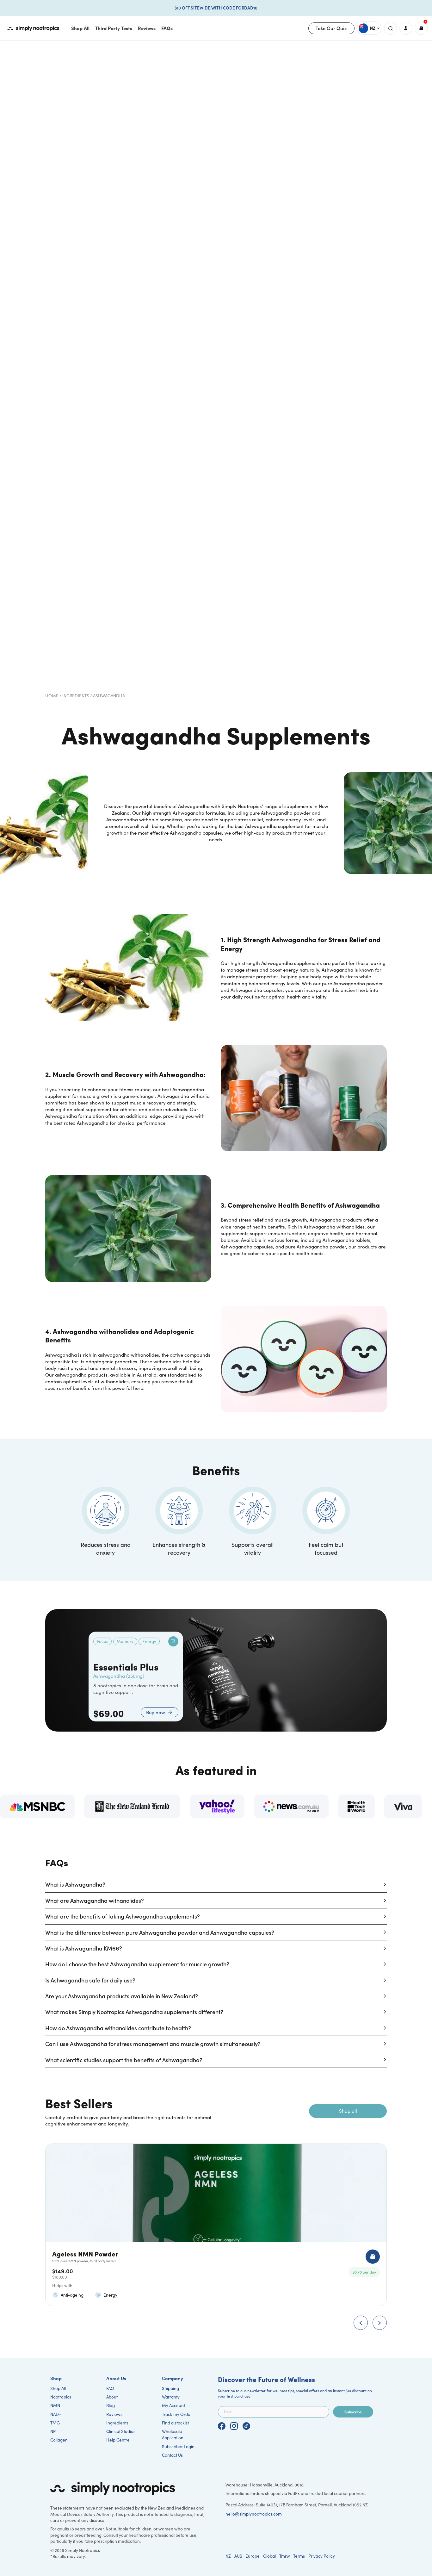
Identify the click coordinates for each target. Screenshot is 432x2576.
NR (53, 2431)
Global (269, 2556)
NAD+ (56, 2414)
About (112, 2397)
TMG (55, 2423)
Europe (253, 2556)
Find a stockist (175, 2423)
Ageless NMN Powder (85, 2253)
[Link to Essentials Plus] (173, 1641)
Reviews (114, 2414)
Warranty (171, 2397)
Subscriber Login (178, 2446)
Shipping (170, 2388)
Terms (299, 2556)
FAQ (110, 2388)
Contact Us (172, 2455)
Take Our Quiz (331, 28)
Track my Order (177, 2414)
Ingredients (76, 696)
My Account (173, 2405)
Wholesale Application (173, 2434)
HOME (52, 696)
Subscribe (353, 2412)
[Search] (390, 28)
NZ (228, 2556)
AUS (238, 2556)
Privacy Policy (322, 2556)
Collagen (59, 2440)
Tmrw (285, 2556)
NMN (55, 2405)
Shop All (58, 2388)
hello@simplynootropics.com (254, 2514)
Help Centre (118, 2440)
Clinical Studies (121, 2431)
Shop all (348, 2111)
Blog (111, 2405)
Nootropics (61, 2397)
